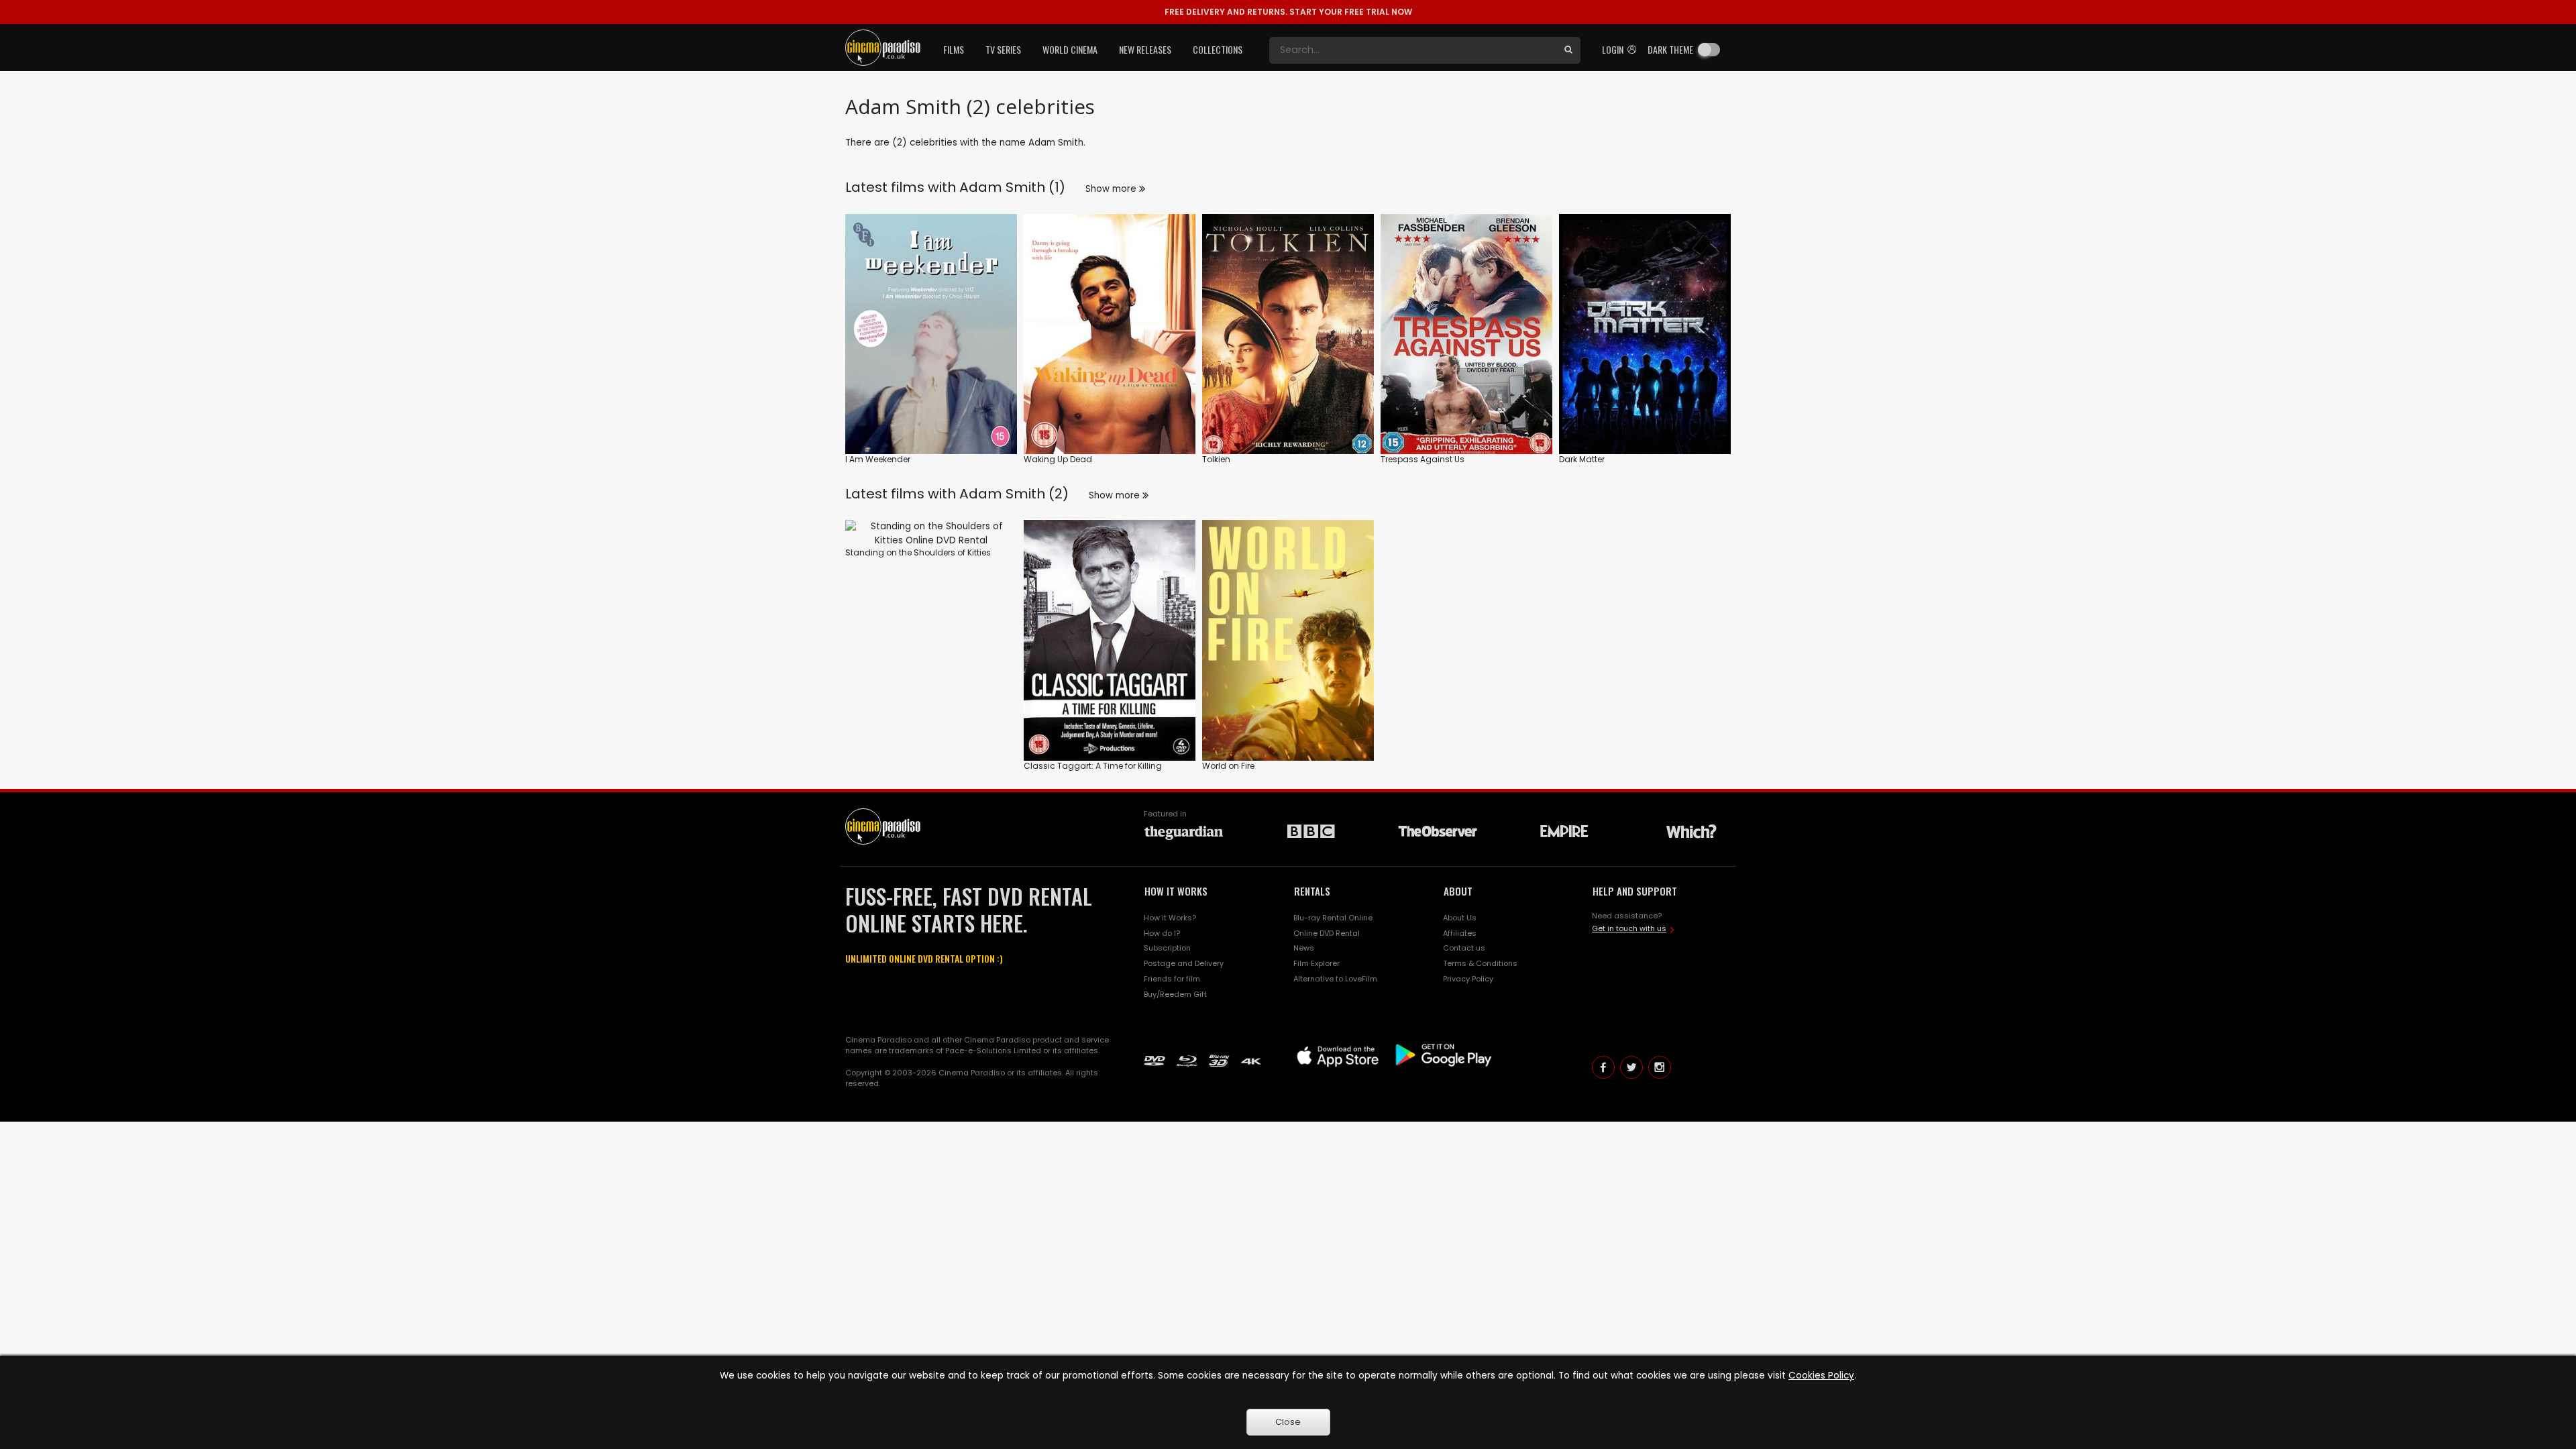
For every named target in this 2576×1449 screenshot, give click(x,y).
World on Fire (1228, 766)
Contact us (1464, 948)
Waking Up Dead (1058, 459)
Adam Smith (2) (1014, 494)
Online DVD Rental (1327, 933)
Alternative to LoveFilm (1335, 979)
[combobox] (1413, 50)
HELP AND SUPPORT (1635, 891)
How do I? (1162, 933)
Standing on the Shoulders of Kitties (918, 552)
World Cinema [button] (1070, 49)
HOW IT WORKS (1176, 891)
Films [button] (954, 49)
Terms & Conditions (1480, 963)
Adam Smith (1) (1012, 187)
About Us (1460, 918)
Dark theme (1670, 49)
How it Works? (1170, 918)
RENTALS (1312, 891)
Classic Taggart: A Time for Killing (1093, 766)
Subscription (1167, 948)
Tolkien (1216, 459)
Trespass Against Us (1423, 459)
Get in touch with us (1629, 928)
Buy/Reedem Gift (1175, 994)
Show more (1112, 189)
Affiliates (1460, 933)
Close (1288, 1422)
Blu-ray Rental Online (1333, 918)
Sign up (931, 416)
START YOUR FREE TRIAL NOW (1288, 12)
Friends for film (1172, 979)
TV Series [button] (1003, 49)
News (1304, 948)
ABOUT (1458, 891)
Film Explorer (1317, 963)
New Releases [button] (1145, 49)
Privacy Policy (1468, 979)
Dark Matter (1582, 459)
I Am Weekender (878, 459)
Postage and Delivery (1184, 963)
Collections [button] (1218, 49)
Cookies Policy (1821, 1376)
